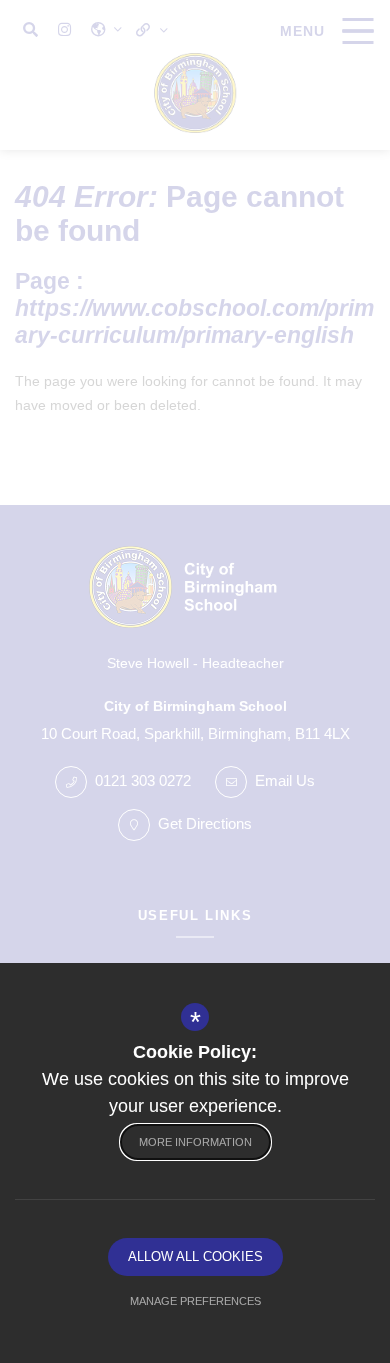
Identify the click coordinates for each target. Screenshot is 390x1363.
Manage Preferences (195, 1301)
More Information (195, 1142)
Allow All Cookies (195, 1256)
